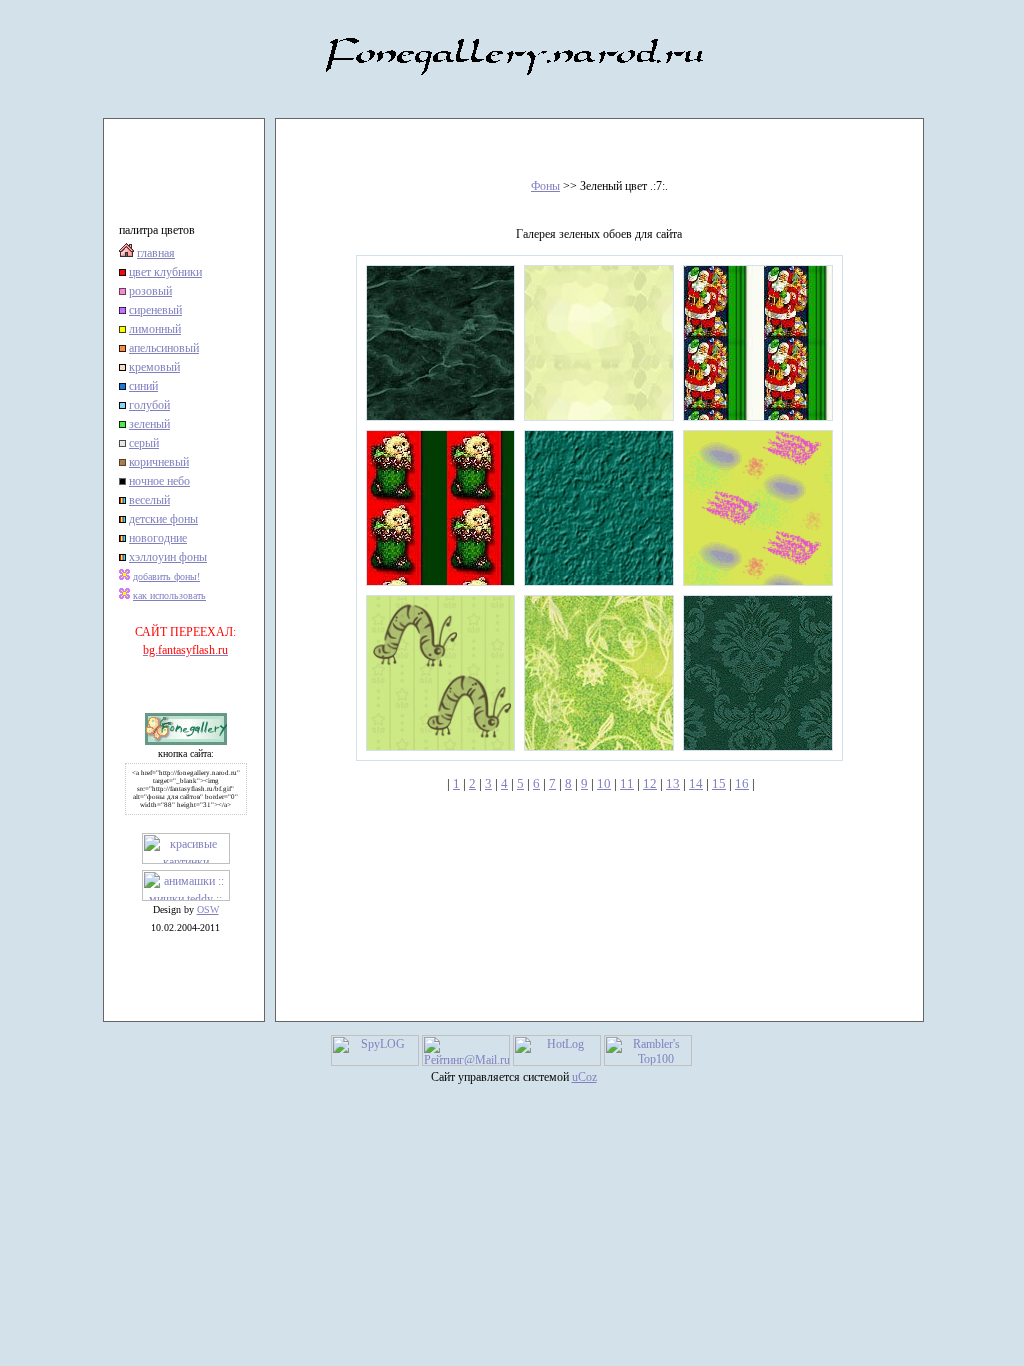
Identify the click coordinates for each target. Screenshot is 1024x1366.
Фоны (545, 186)
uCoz (584, 1077)
